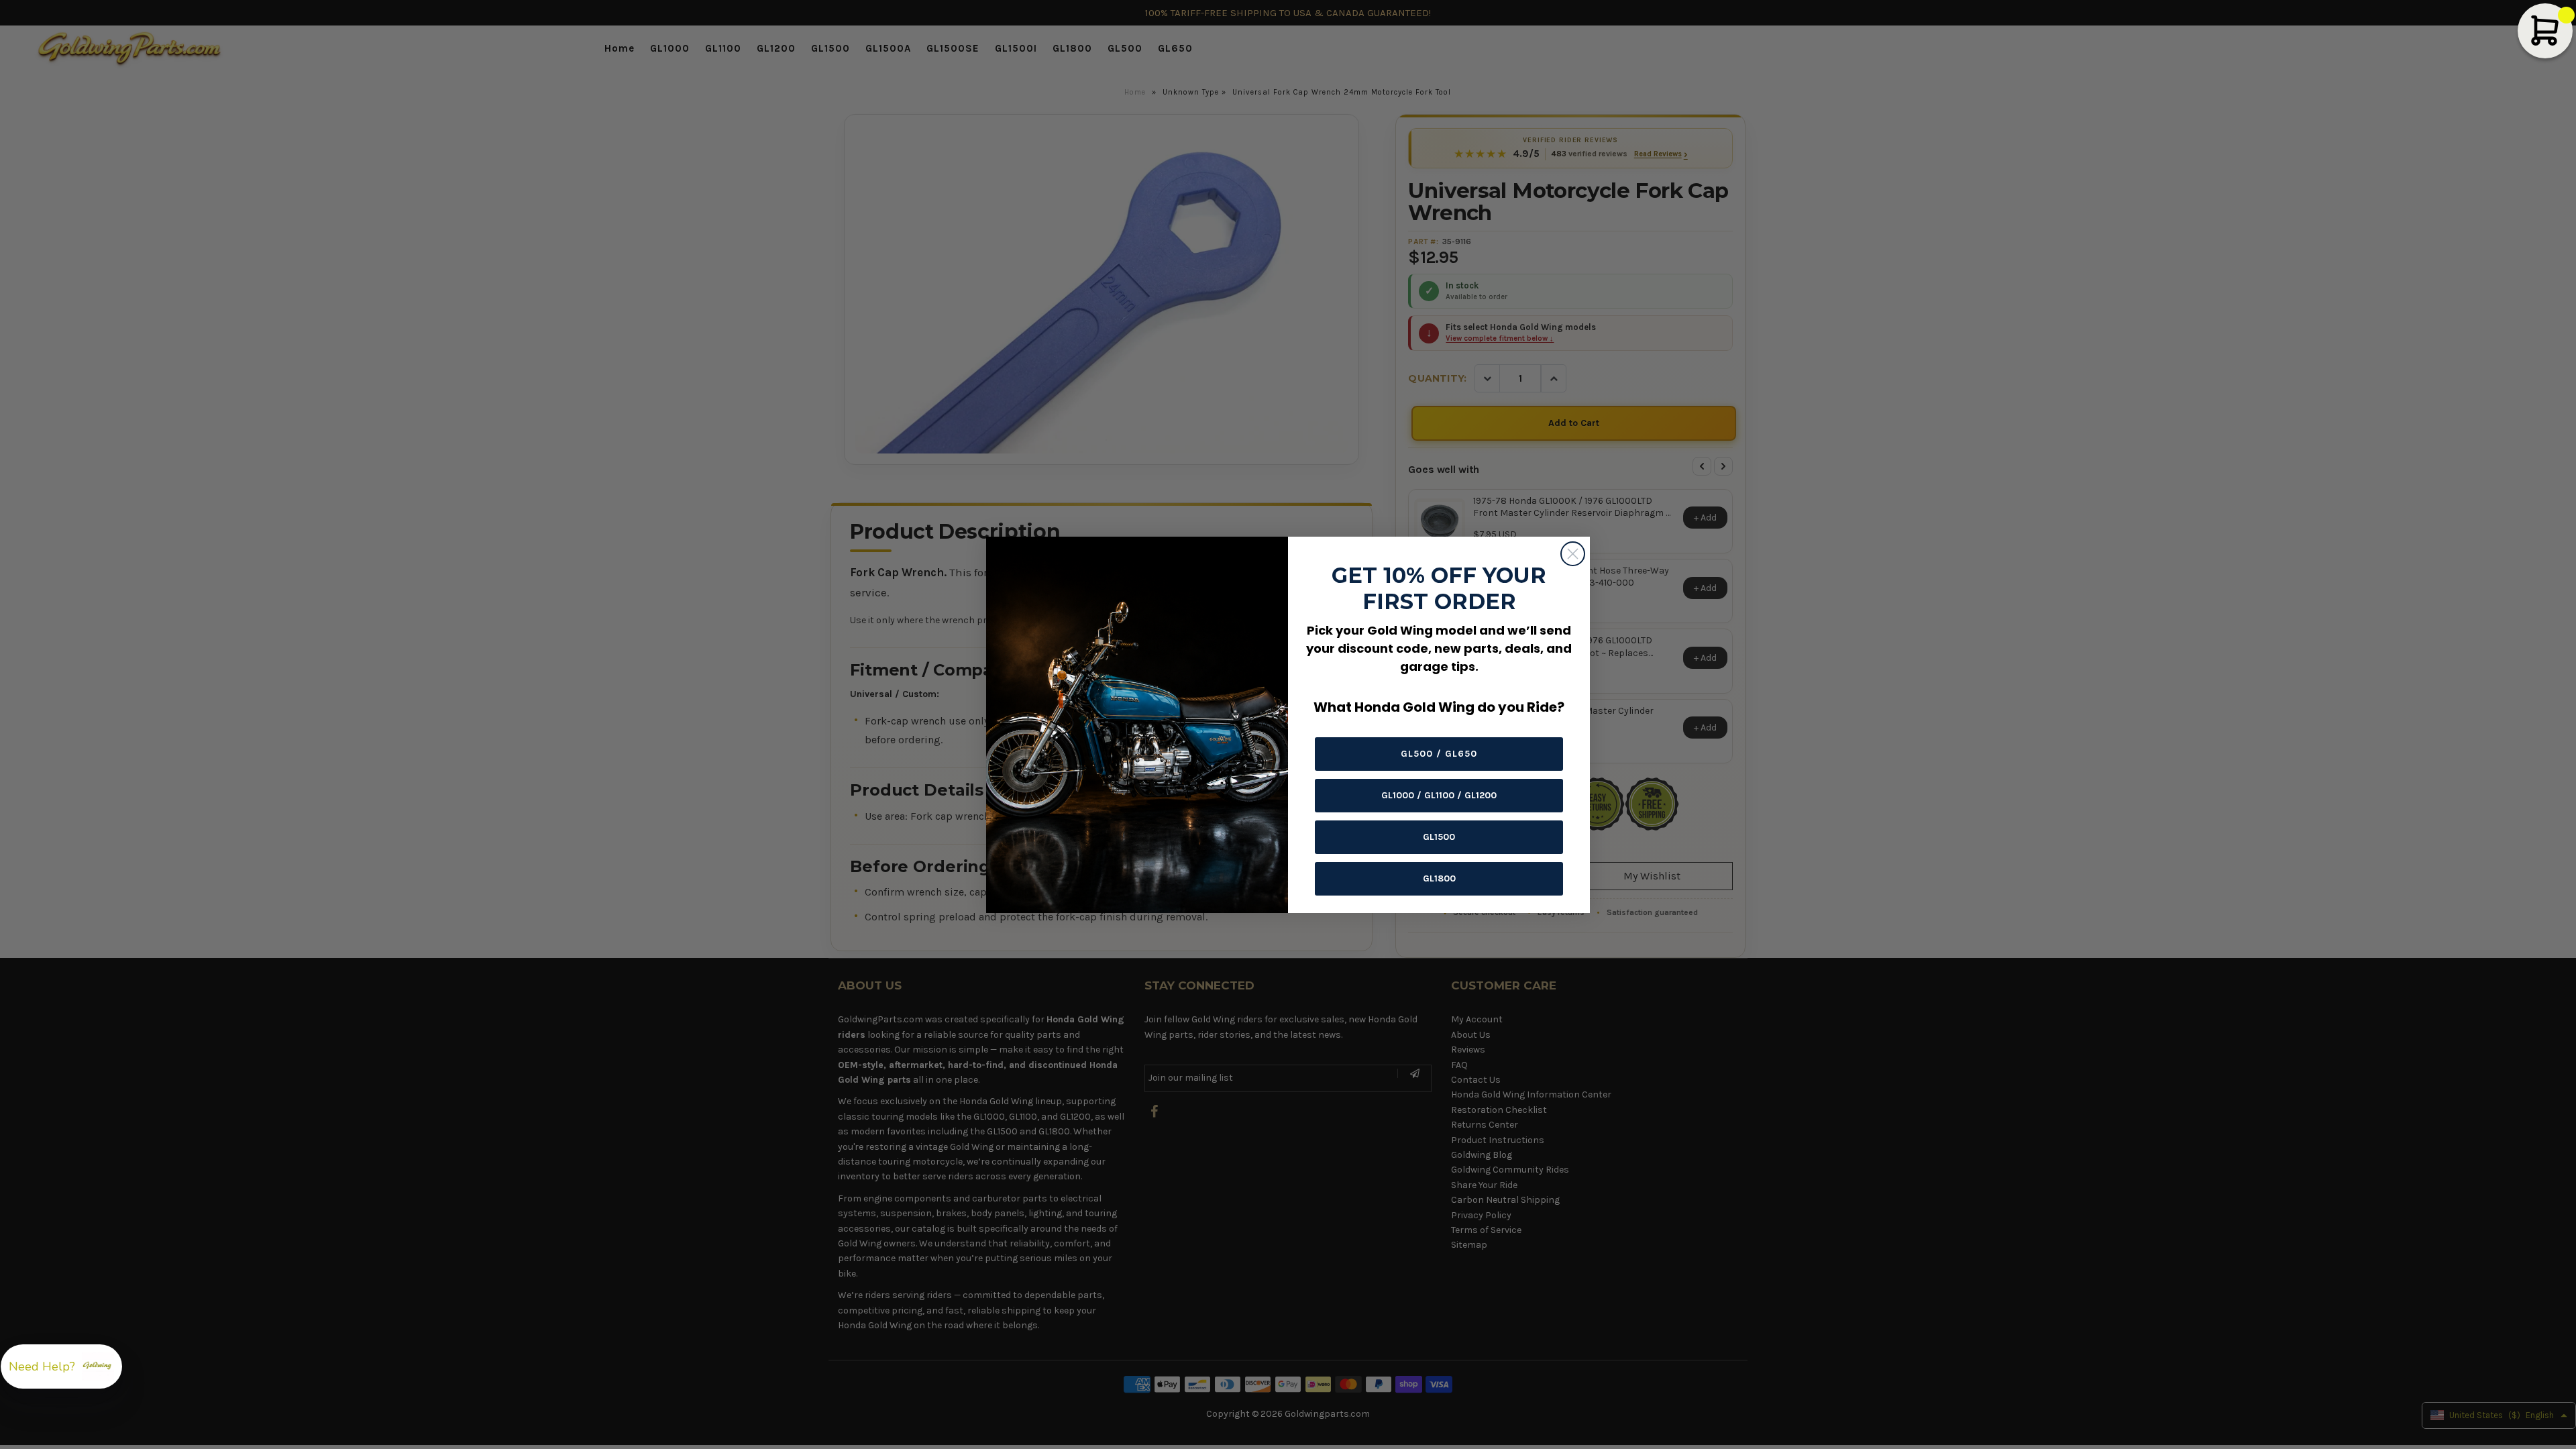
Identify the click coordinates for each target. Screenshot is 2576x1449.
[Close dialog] (1573, 554)
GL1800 (1439, 878)
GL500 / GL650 (1439, 754)
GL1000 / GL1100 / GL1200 (1439, 795)
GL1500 (1439, 837)
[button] (61, 1366)
